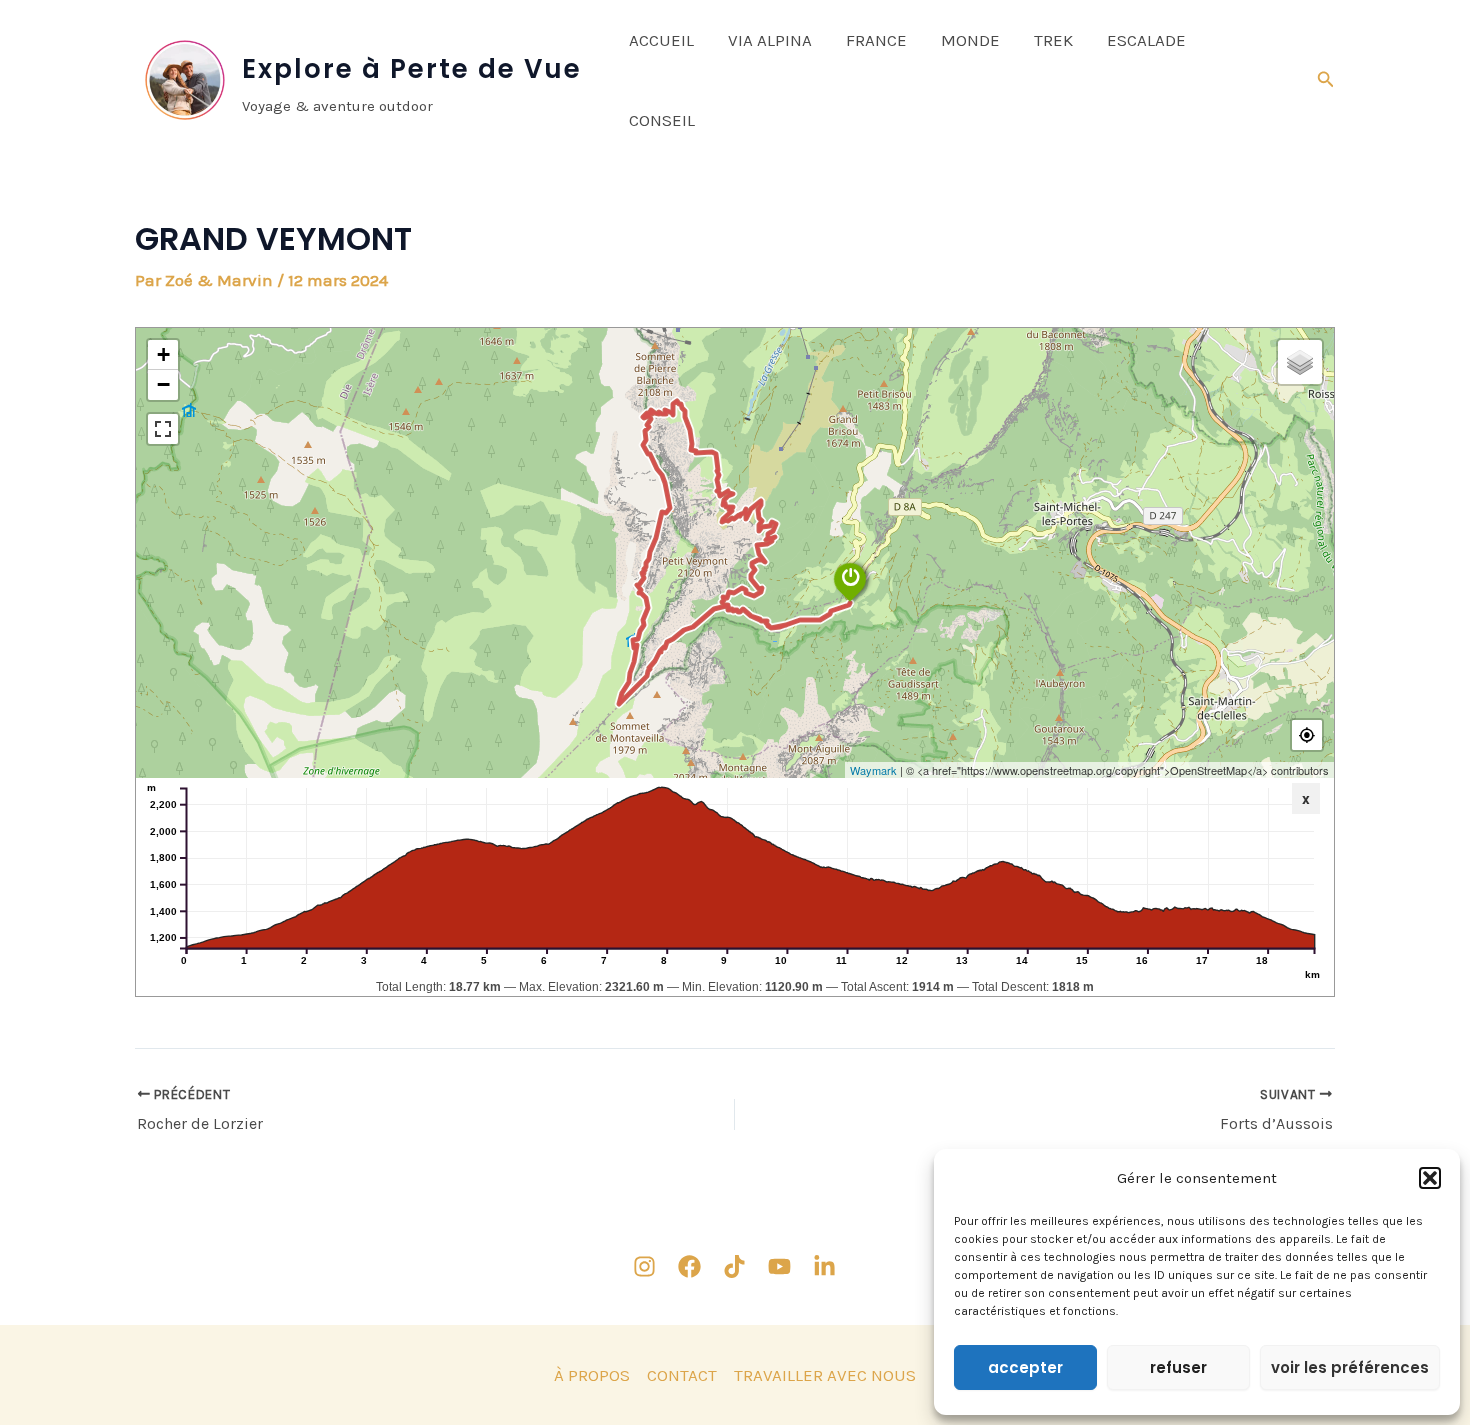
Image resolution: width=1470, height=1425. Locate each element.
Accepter (1025, 1367)
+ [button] (163, 354)
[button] (1430, 1178)
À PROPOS (592, 1375)
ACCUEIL (661, 40)
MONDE (970, 40)
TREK (1053, 40)
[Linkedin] (824, 1266)
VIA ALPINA (770, 40)
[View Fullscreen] (163, 429)
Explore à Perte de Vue (412, 69)
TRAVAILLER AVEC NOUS (825, 1375)
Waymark (873, 770)
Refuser (1178, 1367)
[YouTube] (779, 1266)
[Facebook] (689, 1266)
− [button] (163, 384)
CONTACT (682, 1375)
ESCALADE (1146, 40)
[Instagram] (644, 1266)
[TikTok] (734, 1266)
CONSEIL (662, 120)
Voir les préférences (1350, 1367)
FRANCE (876, 40)
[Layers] (1300, 362)
